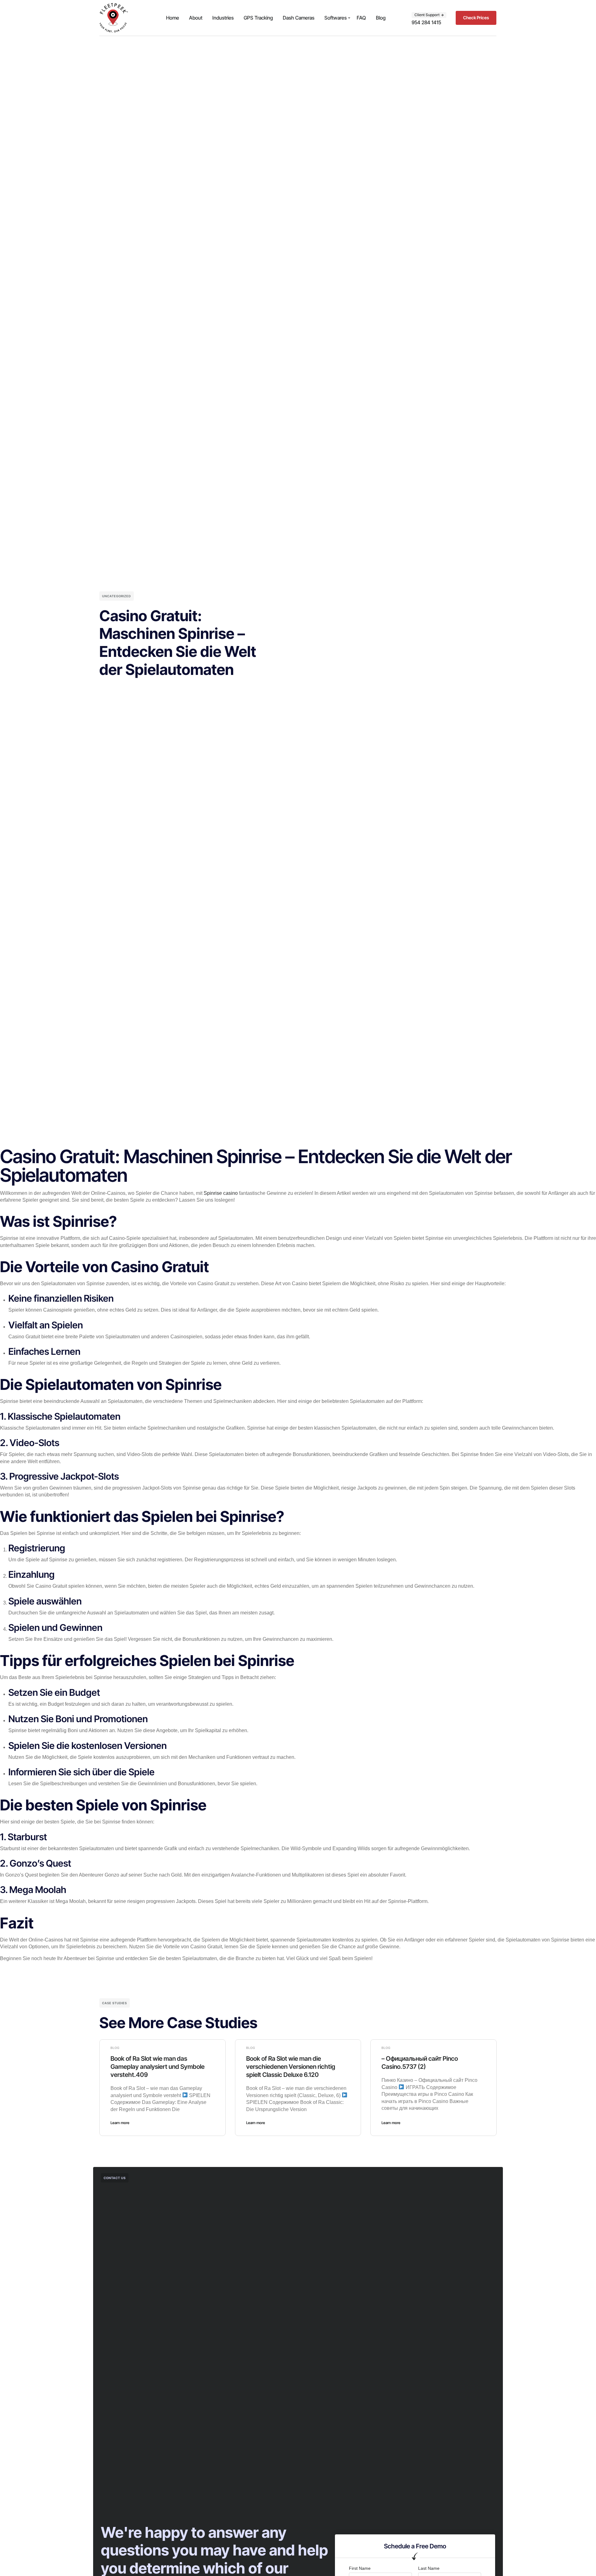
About (196, 18)
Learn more (120, 2123)
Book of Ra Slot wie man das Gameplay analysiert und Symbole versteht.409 (158, 2067)
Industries (223, 18)
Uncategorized (117, 596)
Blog (381, 18)
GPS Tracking (258, 18)
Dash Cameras (299, 18)
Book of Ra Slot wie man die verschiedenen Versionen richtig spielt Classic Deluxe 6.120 (291, 2067)
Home (173, 18)
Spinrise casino (221, 1193)
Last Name (429, 2568)
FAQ (361, 18)
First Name (360, 2568)
